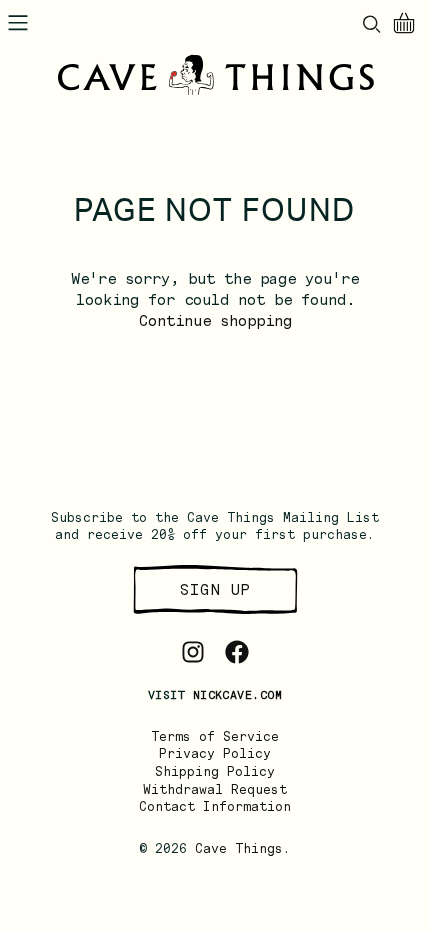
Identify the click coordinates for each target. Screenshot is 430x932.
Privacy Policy (215, 753)
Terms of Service (215, 736)
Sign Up (215, 589)
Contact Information (215, 806)
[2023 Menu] (18, 23)
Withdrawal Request (215, 789)
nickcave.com (237, 695)
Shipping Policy (215, 771)
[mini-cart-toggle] (404, 23)
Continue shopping (215, 321)
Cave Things (239, 848)
